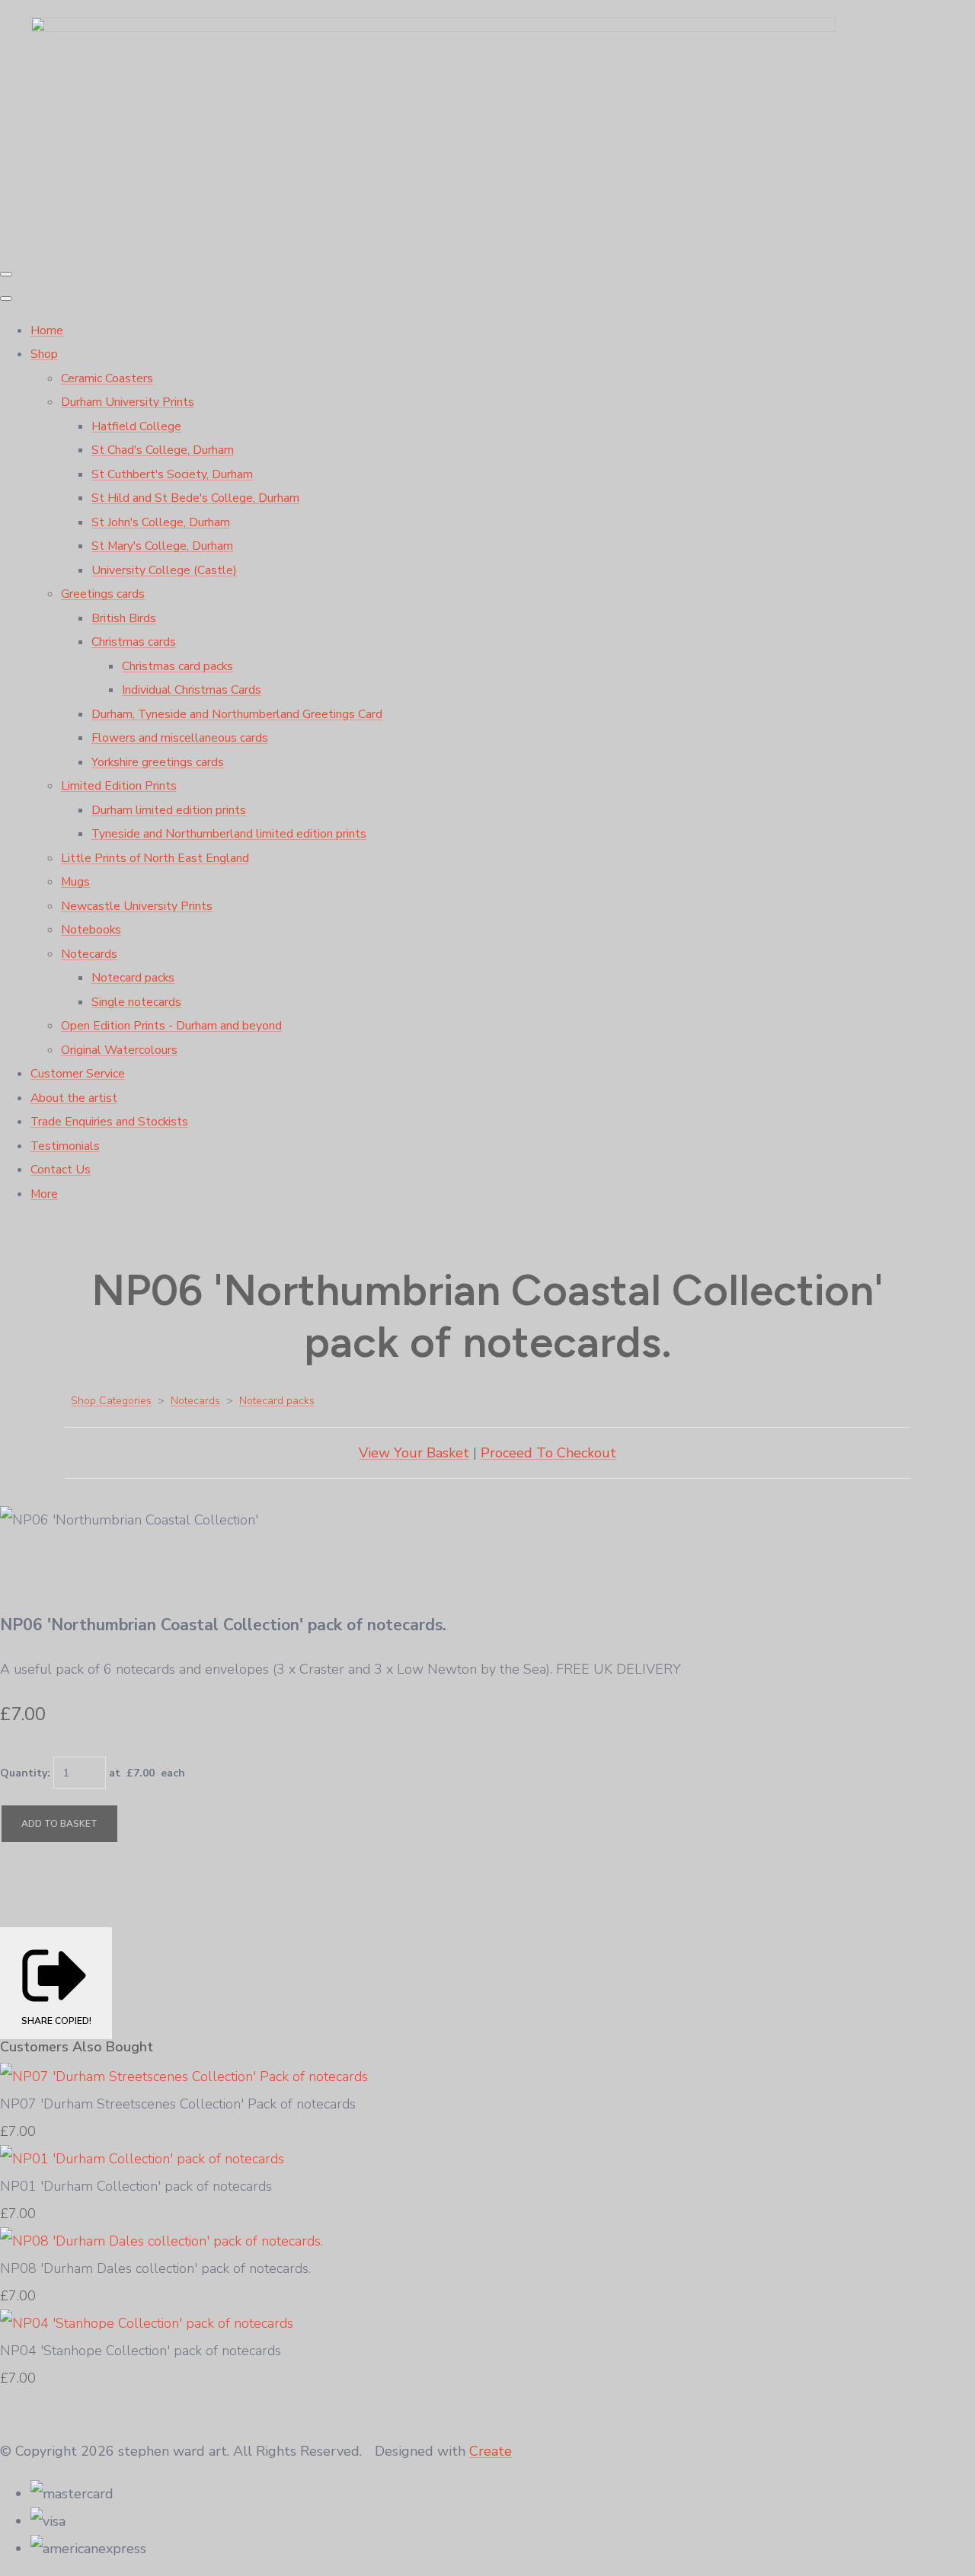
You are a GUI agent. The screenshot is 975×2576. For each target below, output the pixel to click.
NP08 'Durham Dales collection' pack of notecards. (155, 2268)
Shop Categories (111, 1401)
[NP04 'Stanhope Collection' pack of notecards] (147, 2323)
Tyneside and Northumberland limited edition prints (229, 834)
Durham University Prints (128, 402)
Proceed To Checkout (548, 1453)
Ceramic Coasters (107, 378)
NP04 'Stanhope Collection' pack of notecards (141, 2351)
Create (491, 2451)
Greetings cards (103, 594)
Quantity (24, 1773)
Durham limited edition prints (169, 810)
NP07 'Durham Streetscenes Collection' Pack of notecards (178, 2104)
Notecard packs (133, 978)
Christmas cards (134, 642)
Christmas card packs (177, 666)
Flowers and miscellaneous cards (180, 738)
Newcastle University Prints (137, 906)
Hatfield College (136, 426)
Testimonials (65, 1146)
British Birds (124, 618)
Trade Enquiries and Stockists (109, 1122)
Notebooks (91, 930)
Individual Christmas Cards (192, 690)
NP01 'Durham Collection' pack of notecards (136, 2186)
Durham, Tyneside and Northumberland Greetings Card (237, 714)
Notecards (89, 954)
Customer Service (78, 1074)
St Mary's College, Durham (162, 546)
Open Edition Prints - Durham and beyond (171, 1026)
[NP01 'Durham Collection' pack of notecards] (142, 2159)
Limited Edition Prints (119, 786)
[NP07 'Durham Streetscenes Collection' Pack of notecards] (184, 2076)
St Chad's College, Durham (163, 450)
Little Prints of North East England (155, 858)
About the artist (74, 1098)
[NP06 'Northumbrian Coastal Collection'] (27, 1572)
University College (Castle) (164, 570)
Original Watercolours (119, 1050)
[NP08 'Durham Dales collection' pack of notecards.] (161, 2241)
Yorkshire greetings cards (158, 762)
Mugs (75, 882)
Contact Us (61, 1170)
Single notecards (136, 1002)
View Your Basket (414, 1453)
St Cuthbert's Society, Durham (172, 474)
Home (47, 330)
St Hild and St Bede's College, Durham (195, 498)
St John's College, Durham (161, 522)
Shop (44, 354)
